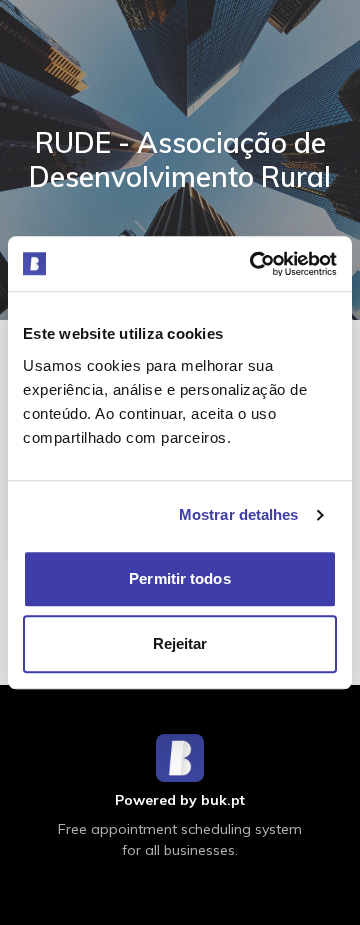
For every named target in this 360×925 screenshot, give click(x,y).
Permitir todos (179, 578)
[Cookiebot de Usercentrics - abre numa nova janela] (254, 264)
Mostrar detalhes (239, 514)
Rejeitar (180, 643)
